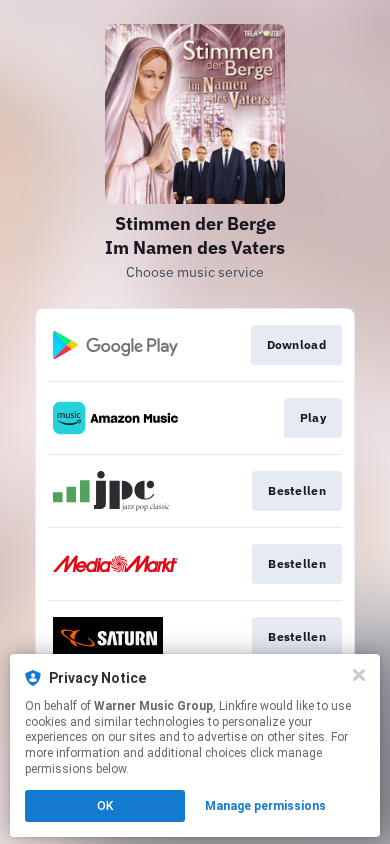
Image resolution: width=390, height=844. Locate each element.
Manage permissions (265, 806)
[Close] (359, 675)
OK (105, 806)
